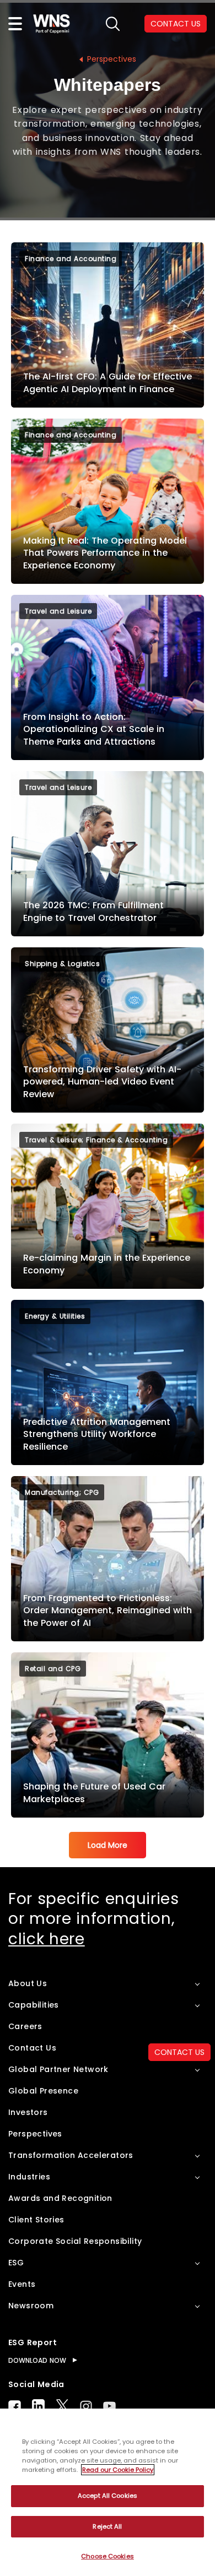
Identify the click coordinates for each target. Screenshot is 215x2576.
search (113, 24)
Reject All (107, 2526)
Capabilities (34, 2005)
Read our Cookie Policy (118, 2470)
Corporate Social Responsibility (75, 2241)
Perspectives (112, 59)
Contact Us (32, 2048)
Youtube (109, 2406)
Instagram (86, 2406)
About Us (28, 1983)
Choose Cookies (108, 2556)
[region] (108, 2492)
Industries (29, 2177)
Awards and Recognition (60, 2198)
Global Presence (43, 2091)
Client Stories (36, 2220)
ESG (16, 2263)
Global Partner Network (58, 2069)
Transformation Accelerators (71, 2155)
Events (22, 2284)
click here (47, 1939)
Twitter (62, 2406)
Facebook (15, 2406)
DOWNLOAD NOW (37, 2360)
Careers (25, 2026)
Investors (28, 2112)
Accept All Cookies (108, 2496)
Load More (108, 1845)
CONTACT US (176, 24)
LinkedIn (38, 2406)
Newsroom (31, 2306)
